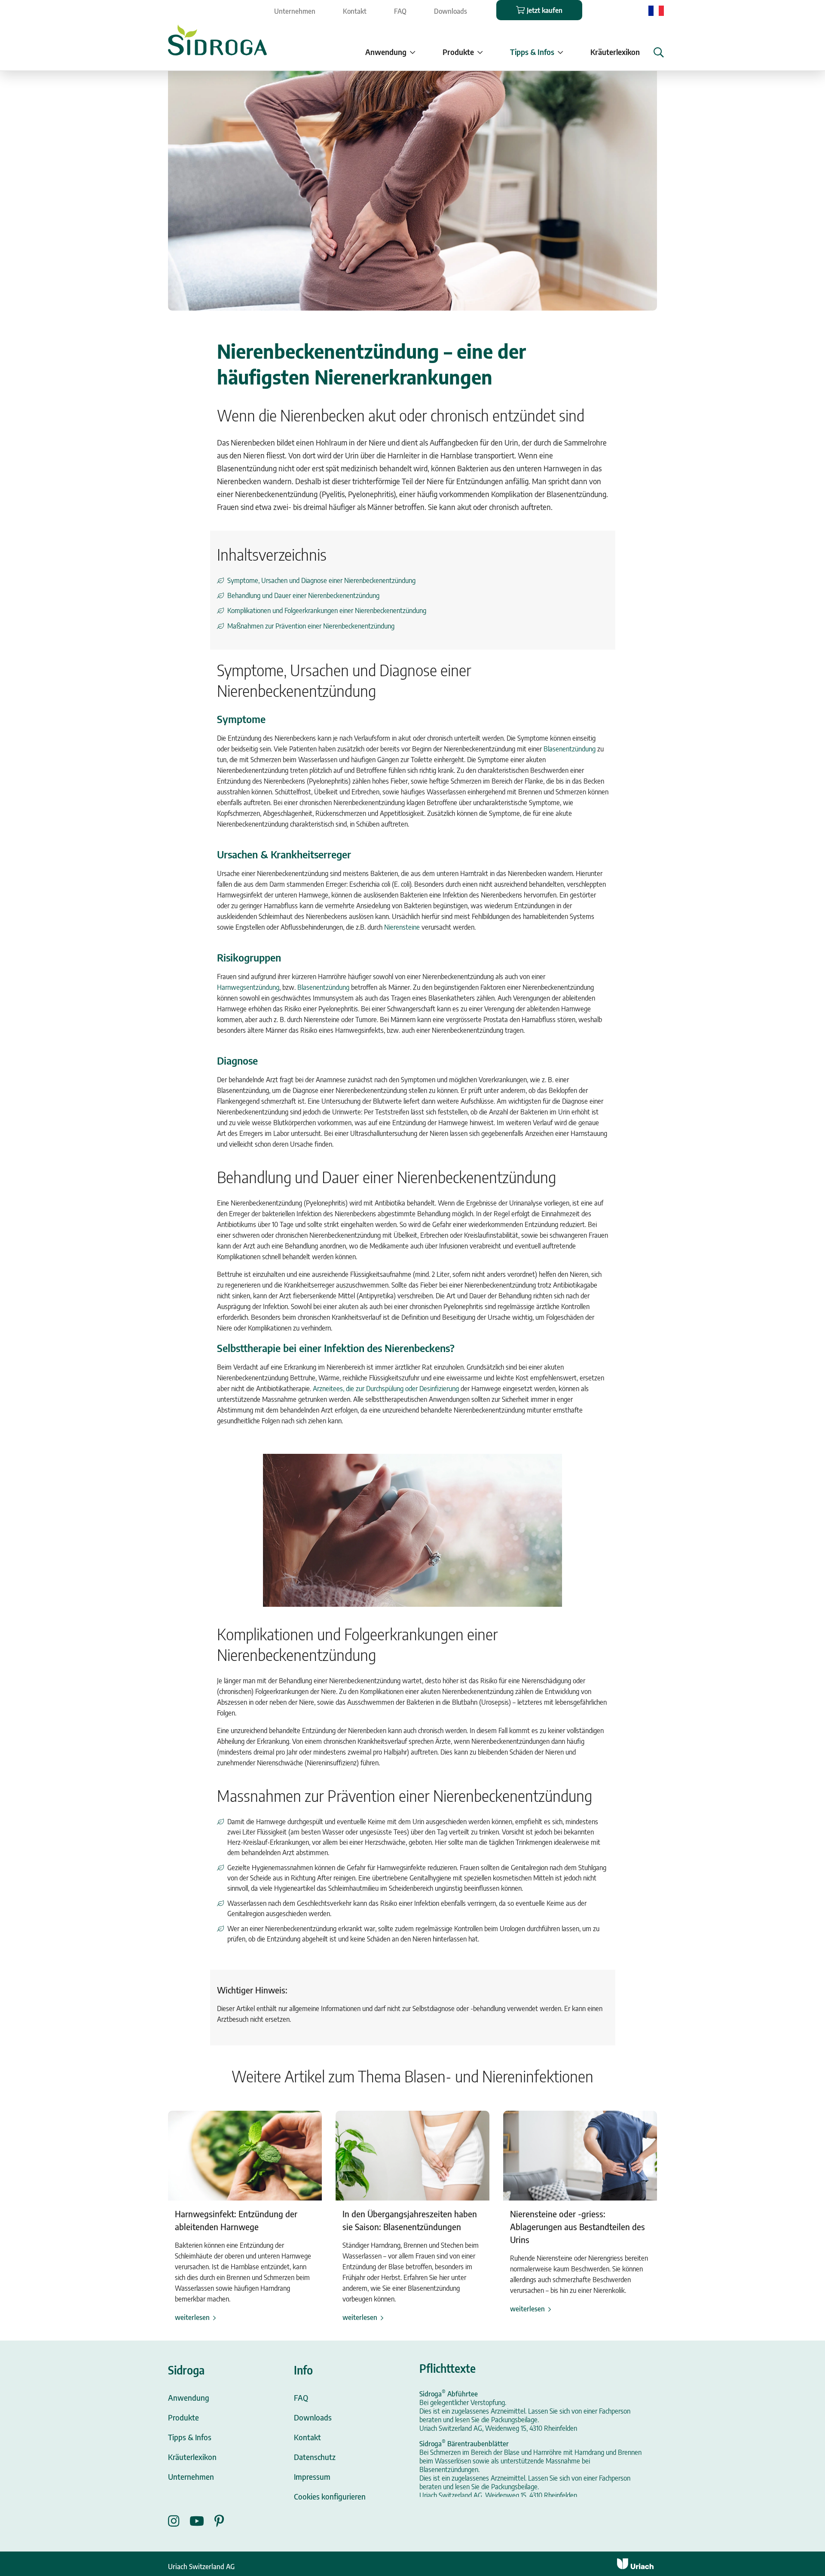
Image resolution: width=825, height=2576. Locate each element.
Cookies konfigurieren (330, 2496)
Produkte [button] (458, 52)
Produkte (183, 2417)
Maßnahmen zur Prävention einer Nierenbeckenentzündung (311, 626)
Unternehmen (295, 11)
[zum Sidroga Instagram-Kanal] (179, 2521)
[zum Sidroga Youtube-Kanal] (202, 2521)
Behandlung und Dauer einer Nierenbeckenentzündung (303, 595)
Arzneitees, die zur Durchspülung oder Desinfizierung (386, 1389)
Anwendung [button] (386, 52)
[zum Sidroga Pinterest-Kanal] (219, 2521)
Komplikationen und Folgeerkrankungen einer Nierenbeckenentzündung (327, 610)
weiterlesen (192, 2317)
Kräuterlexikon (615, 52)
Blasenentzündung (570, 749)
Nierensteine (402, 927)
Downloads (451, 11)
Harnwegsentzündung (248, 987)
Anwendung (189, 2397)
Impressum (312, 2477)
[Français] (656, 10)
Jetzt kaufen (545, 10)
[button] (659, 52)
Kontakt (355, 11)
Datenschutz (315, 2457)
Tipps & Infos (190, 2437)
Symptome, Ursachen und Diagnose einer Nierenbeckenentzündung (321, 580)
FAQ (400, 11)
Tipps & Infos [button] (532, 52)
